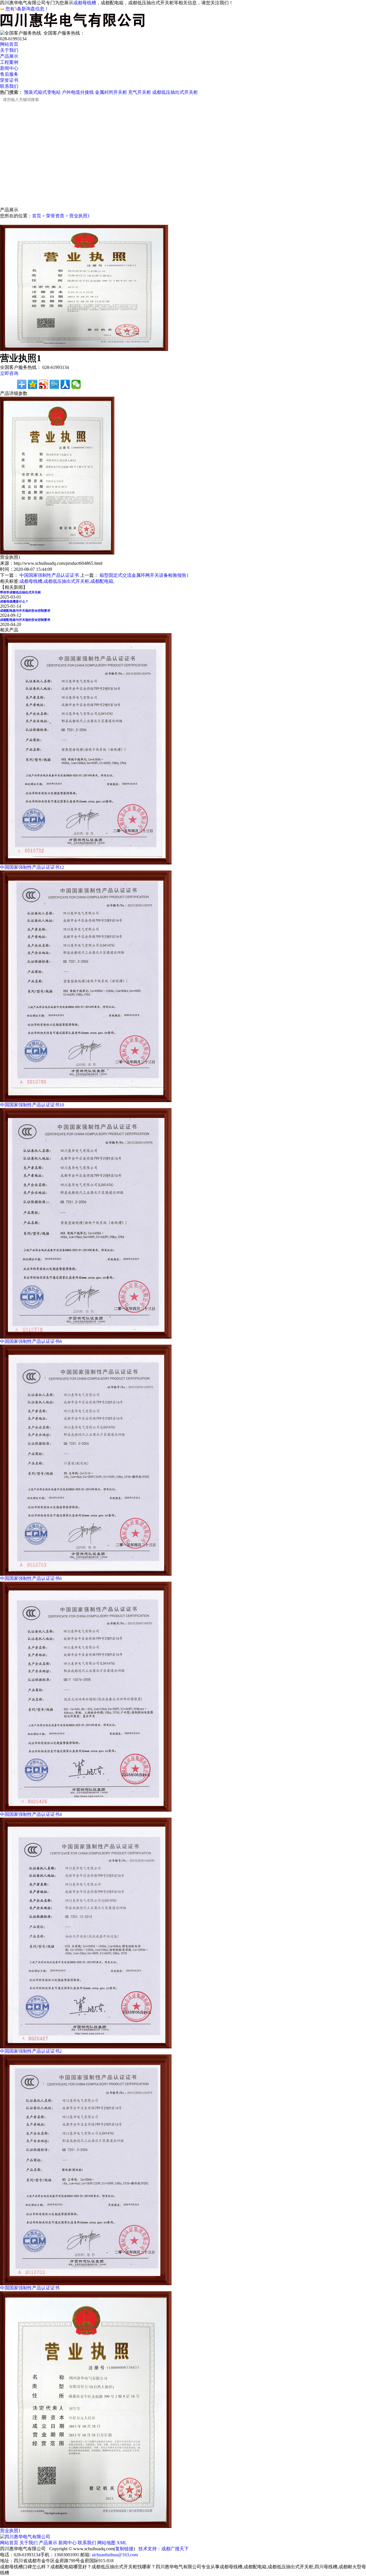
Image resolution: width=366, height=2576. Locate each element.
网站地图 (106, 2543)
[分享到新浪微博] (43, 384)
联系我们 (9, 86)
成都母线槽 (85, 3)
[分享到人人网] (65, 384)
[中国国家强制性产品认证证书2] (86, 2047)
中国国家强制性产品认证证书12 (32, 867)
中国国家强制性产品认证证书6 (31, 1578)
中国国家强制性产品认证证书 (49, 575)
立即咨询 (9, 373)
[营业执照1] (86, 2526)
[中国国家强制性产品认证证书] (86, 2284)
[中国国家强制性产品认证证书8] (86, 1337)
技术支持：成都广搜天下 (164, 2549)
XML (122, 2543)
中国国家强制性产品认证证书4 (31, 1814)
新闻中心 (9, 68)
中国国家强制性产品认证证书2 (31, 2051)
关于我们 (9, 50)
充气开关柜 (140, 92)
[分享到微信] (76, 384)
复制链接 (124, 2549)
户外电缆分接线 (78, 92)
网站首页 (9, 44)
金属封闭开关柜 (111, 92)
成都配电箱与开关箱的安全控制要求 (25, 611)
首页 (37, 216)
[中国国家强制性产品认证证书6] (86, 1574)
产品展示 (9, 56)
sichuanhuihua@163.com (115, 2555)
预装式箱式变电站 (42, 92)
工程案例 (9, 62)
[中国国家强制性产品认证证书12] (86, 863)
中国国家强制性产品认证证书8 (31, 1341)
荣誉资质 (55, 216)
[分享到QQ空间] (33, 384)
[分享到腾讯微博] (54, 384)
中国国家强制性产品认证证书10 (32, 1105)
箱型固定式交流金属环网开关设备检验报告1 (144, 575)
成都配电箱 (102, 581)
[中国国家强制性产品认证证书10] (86, 1101)
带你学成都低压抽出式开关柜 (20, 592)
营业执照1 (79, 216)
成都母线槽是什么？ (14, 601)
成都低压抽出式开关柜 (175, 92)
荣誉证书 (9, 80)
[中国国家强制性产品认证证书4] (86, 1810)
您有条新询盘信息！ (27, 9)
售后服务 (9, 74)
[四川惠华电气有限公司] (25, 2537)
